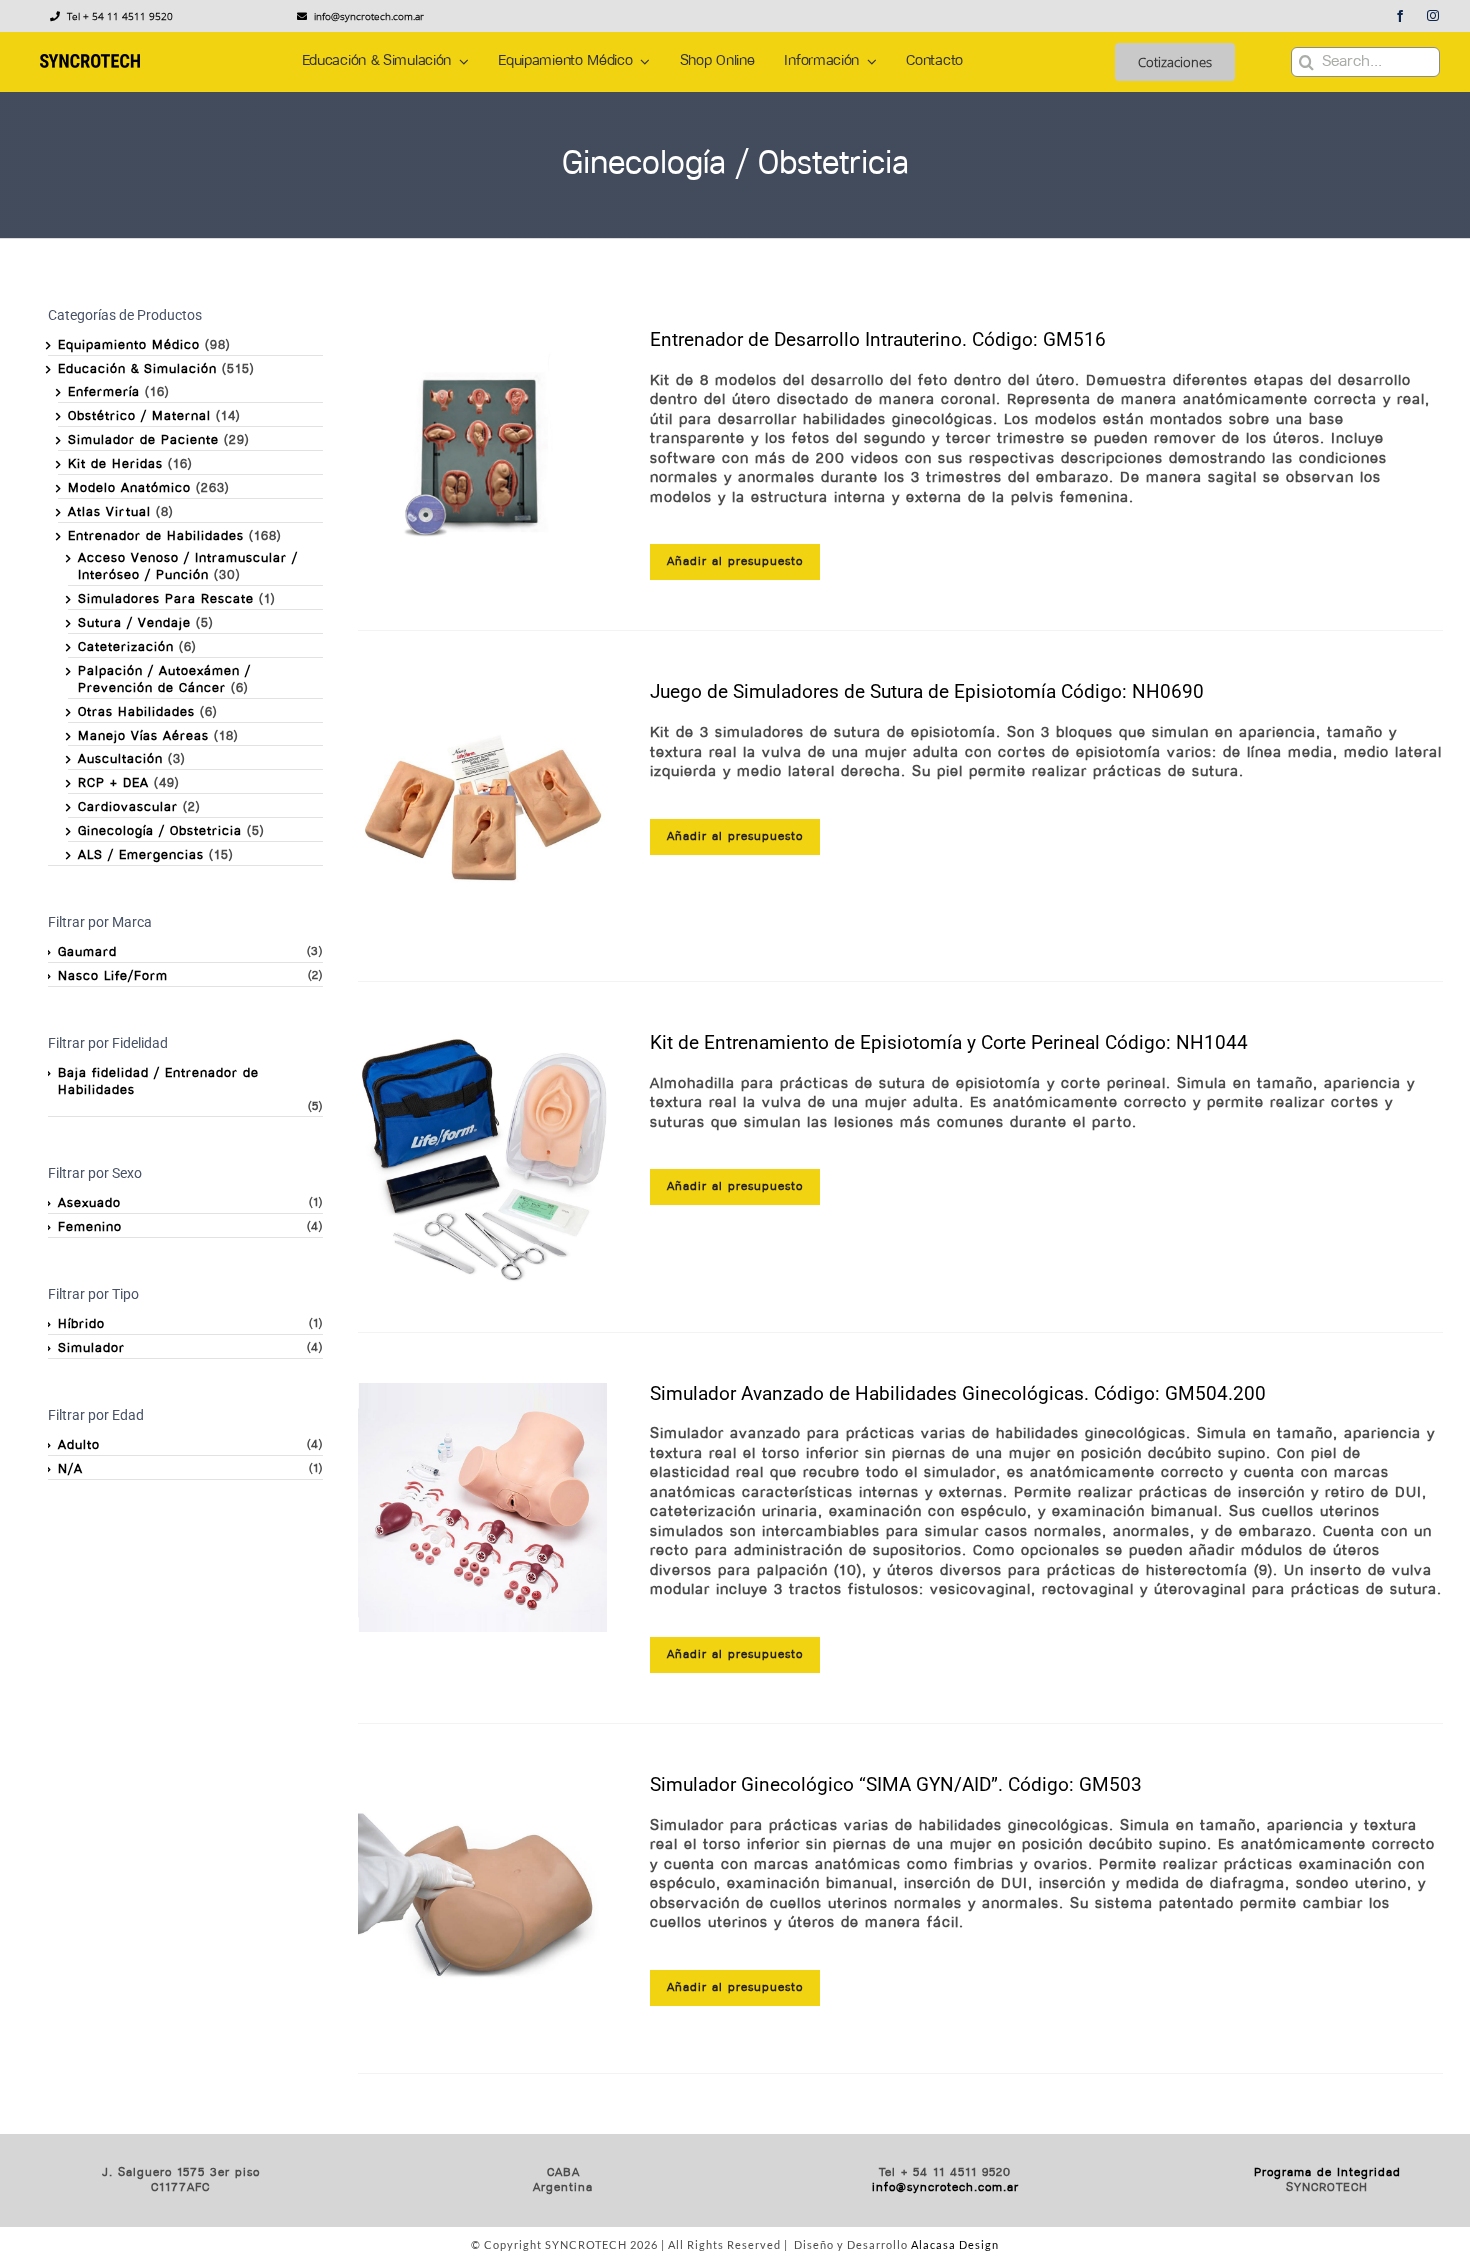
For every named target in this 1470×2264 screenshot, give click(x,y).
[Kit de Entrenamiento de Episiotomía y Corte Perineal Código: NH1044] (483, 1157)
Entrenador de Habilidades (156, 536)
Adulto (79, 1445)
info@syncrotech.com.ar (945, 2188)
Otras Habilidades (136, 712)
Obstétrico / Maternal (139, 416)
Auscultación (120, 759)
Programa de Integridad (1327, 2173)
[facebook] (1400, 16)
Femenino (90, 1227)
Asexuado (89, 1203)
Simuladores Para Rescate (166, 599)
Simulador (91, 1348)
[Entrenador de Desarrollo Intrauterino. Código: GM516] (483, 454)
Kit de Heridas (115, 464)
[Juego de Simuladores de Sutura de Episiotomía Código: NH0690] (483, 806)
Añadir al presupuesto (735, 562)
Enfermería (104, 392)
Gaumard (87, 952)
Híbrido (81, 1324)
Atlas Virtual (109, 512)
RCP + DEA (113, 783)
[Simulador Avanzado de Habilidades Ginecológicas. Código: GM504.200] (483, 1508)
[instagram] (1433, 16)
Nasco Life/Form (113, 976)
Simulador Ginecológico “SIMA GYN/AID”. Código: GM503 (896, 1784)
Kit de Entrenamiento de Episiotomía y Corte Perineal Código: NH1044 (949, 1042)
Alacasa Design (955, 2244)
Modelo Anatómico (129, 488)
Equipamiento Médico (129, 345)
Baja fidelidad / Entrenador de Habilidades (158, 1082)
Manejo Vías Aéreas (143, 736)
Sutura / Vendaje (134, 623)
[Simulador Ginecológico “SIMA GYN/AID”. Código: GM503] (483, 1899)
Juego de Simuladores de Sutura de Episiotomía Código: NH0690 (927, 691)
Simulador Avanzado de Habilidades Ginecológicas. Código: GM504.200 (958, 1393)
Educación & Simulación (137, 369)
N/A (70, 1469)
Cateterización (126, 647)
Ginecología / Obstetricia (160, 831)
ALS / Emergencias (141, 855)
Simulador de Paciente (143, 440)
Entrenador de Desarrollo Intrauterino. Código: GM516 (878, 339)
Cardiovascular (128, 807)
